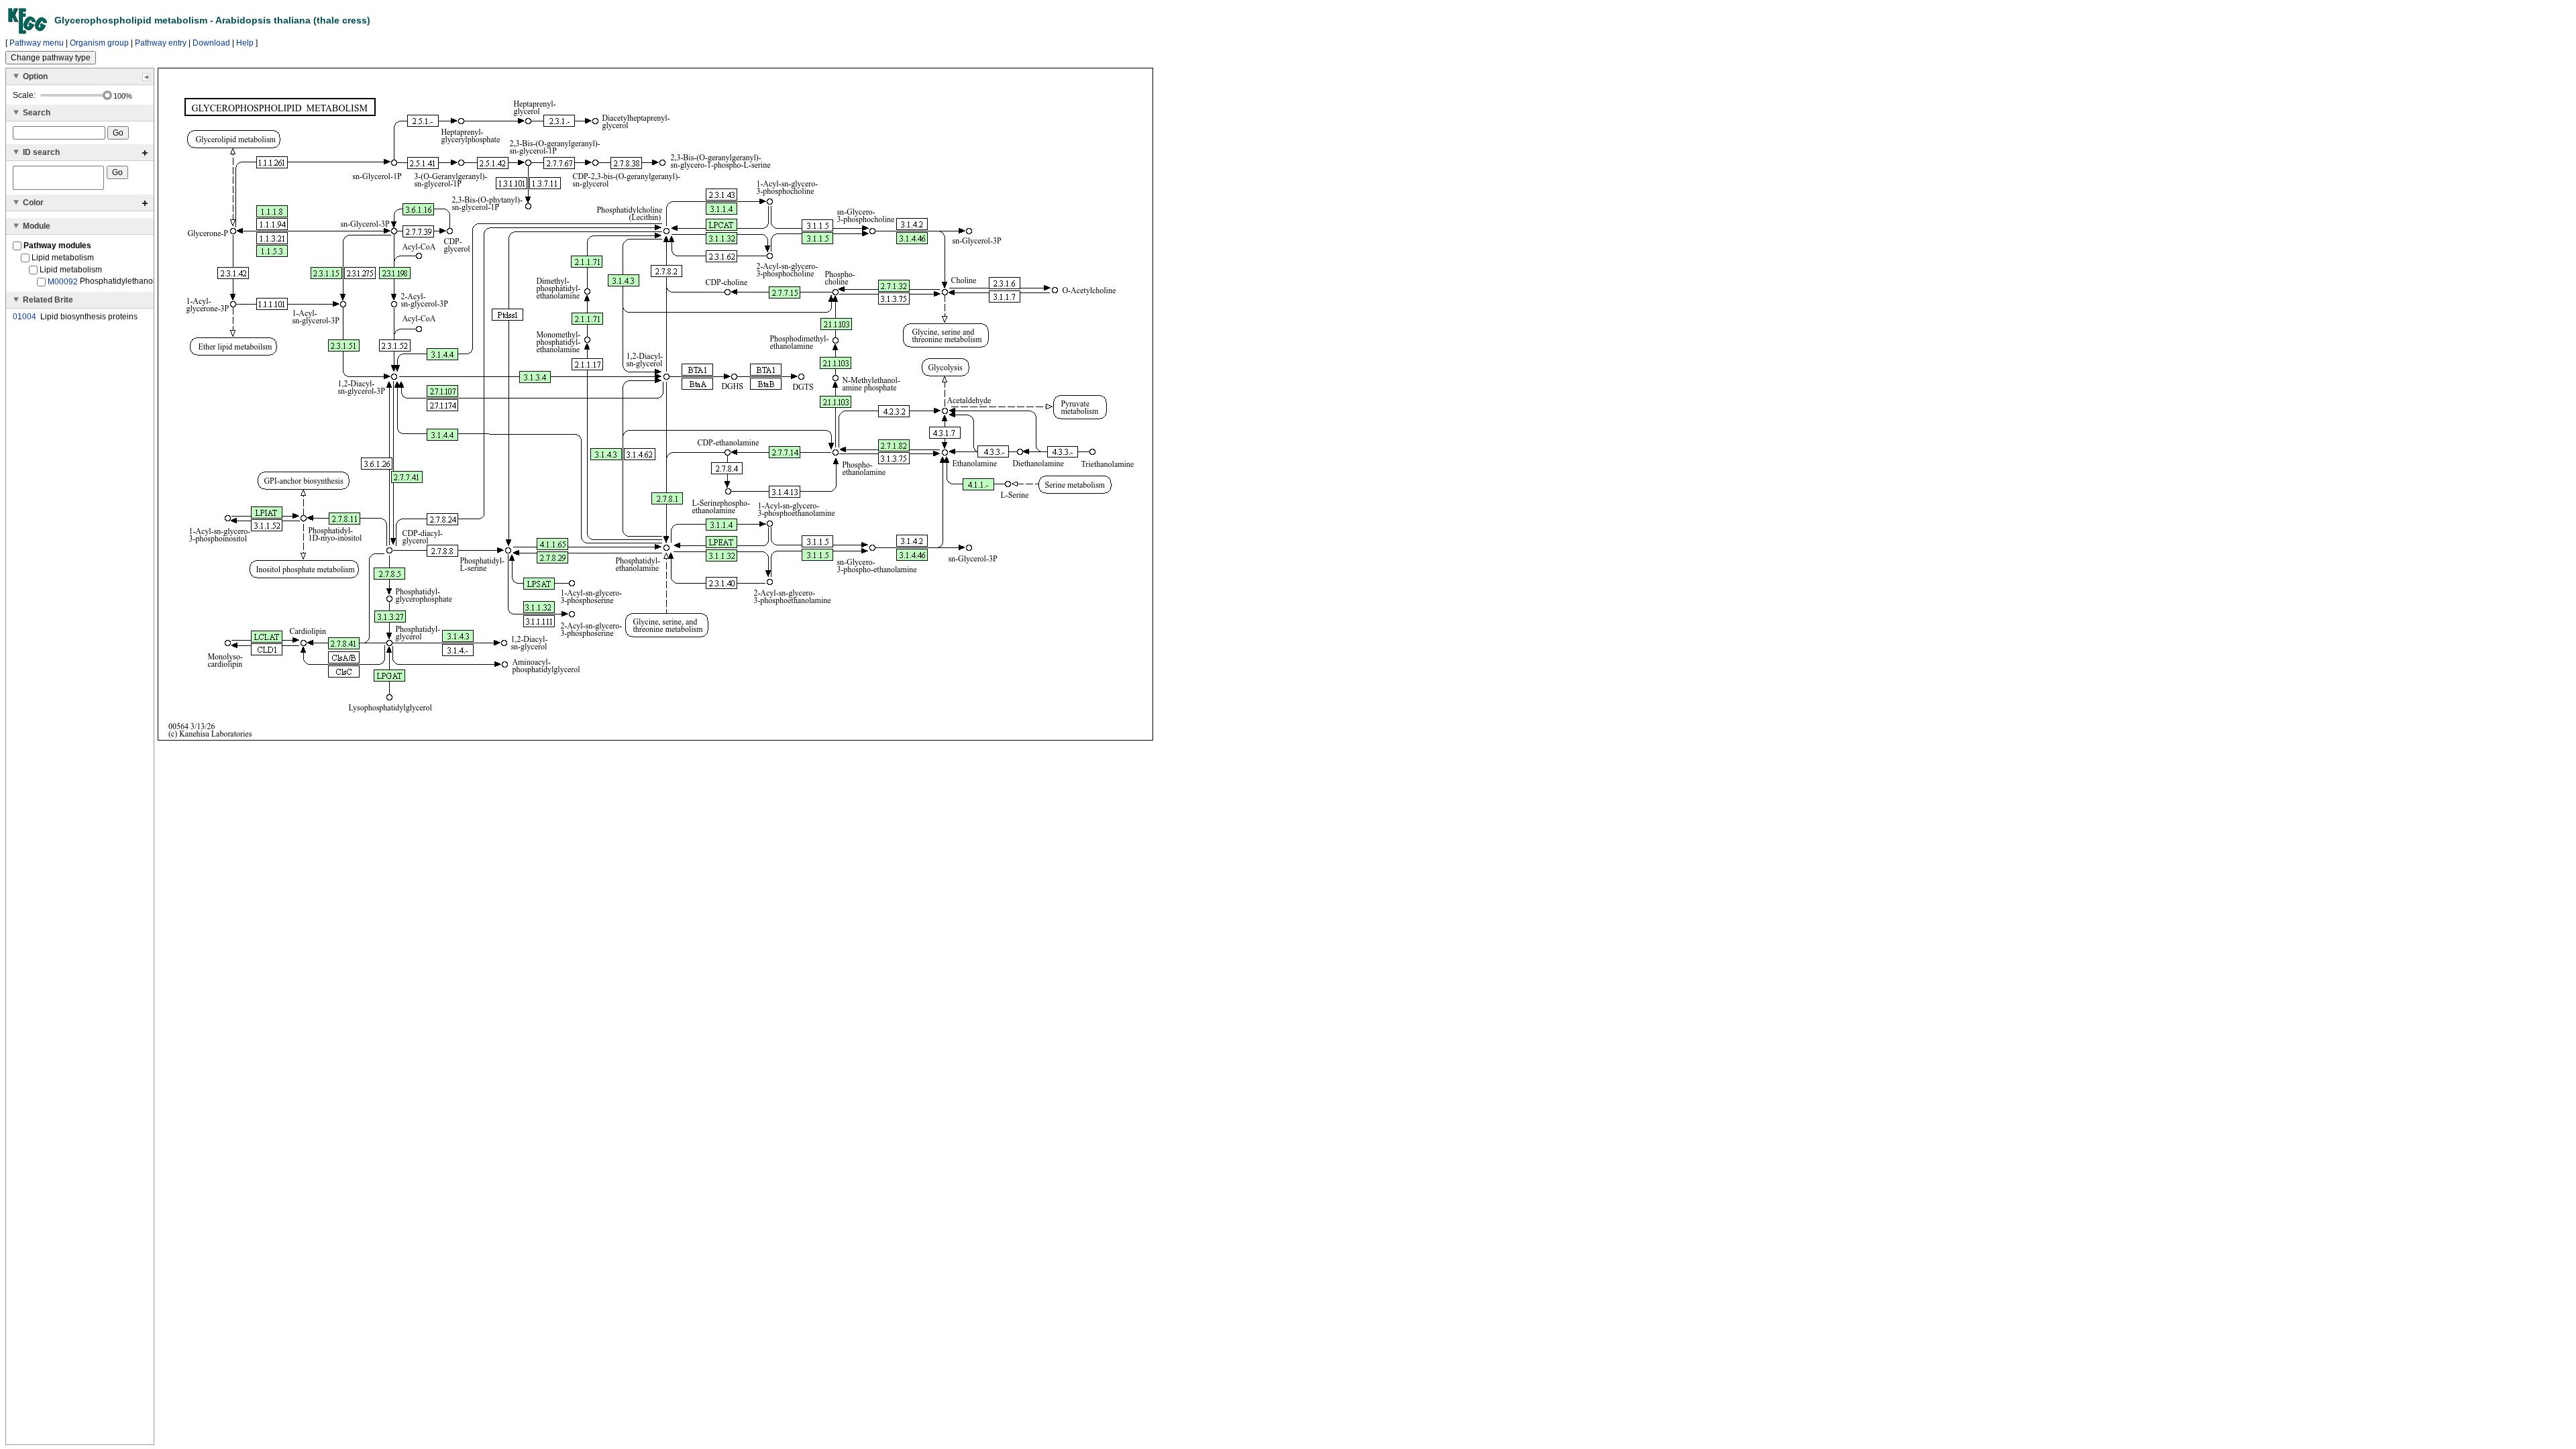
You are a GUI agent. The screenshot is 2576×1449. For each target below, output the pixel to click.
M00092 (63, 282)
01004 (24, 317)
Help (245, 43)
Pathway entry (161, 43)
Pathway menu (37, 43)
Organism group (99, 43)
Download (211, 43)
